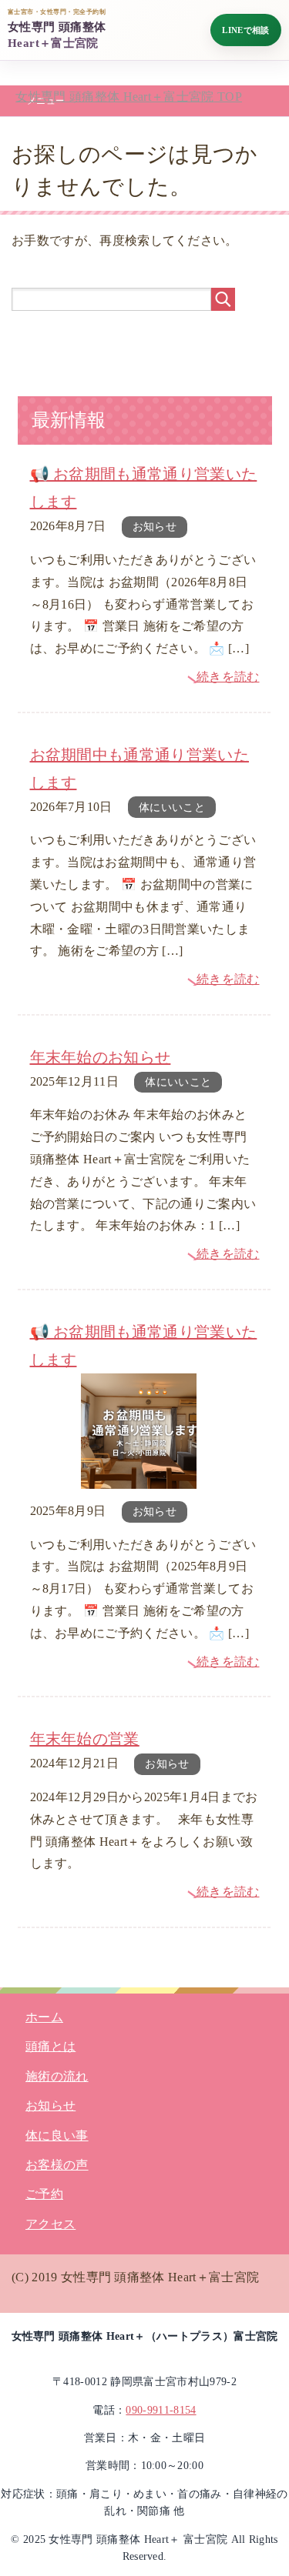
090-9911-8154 (161, 2410)
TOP (129, 97)
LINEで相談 (245, 30)
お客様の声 (57, 2165)
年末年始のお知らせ (101, 1057)
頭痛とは (50, 2046)
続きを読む (228, 677)
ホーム (44, 2017)
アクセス (50, 2224)
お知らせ (155, 527)
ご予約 (44, 2194)
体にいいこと (172, 808)
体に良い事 (57, 2136)
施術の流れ (57, 2076)
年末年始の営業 (85, 1739)
